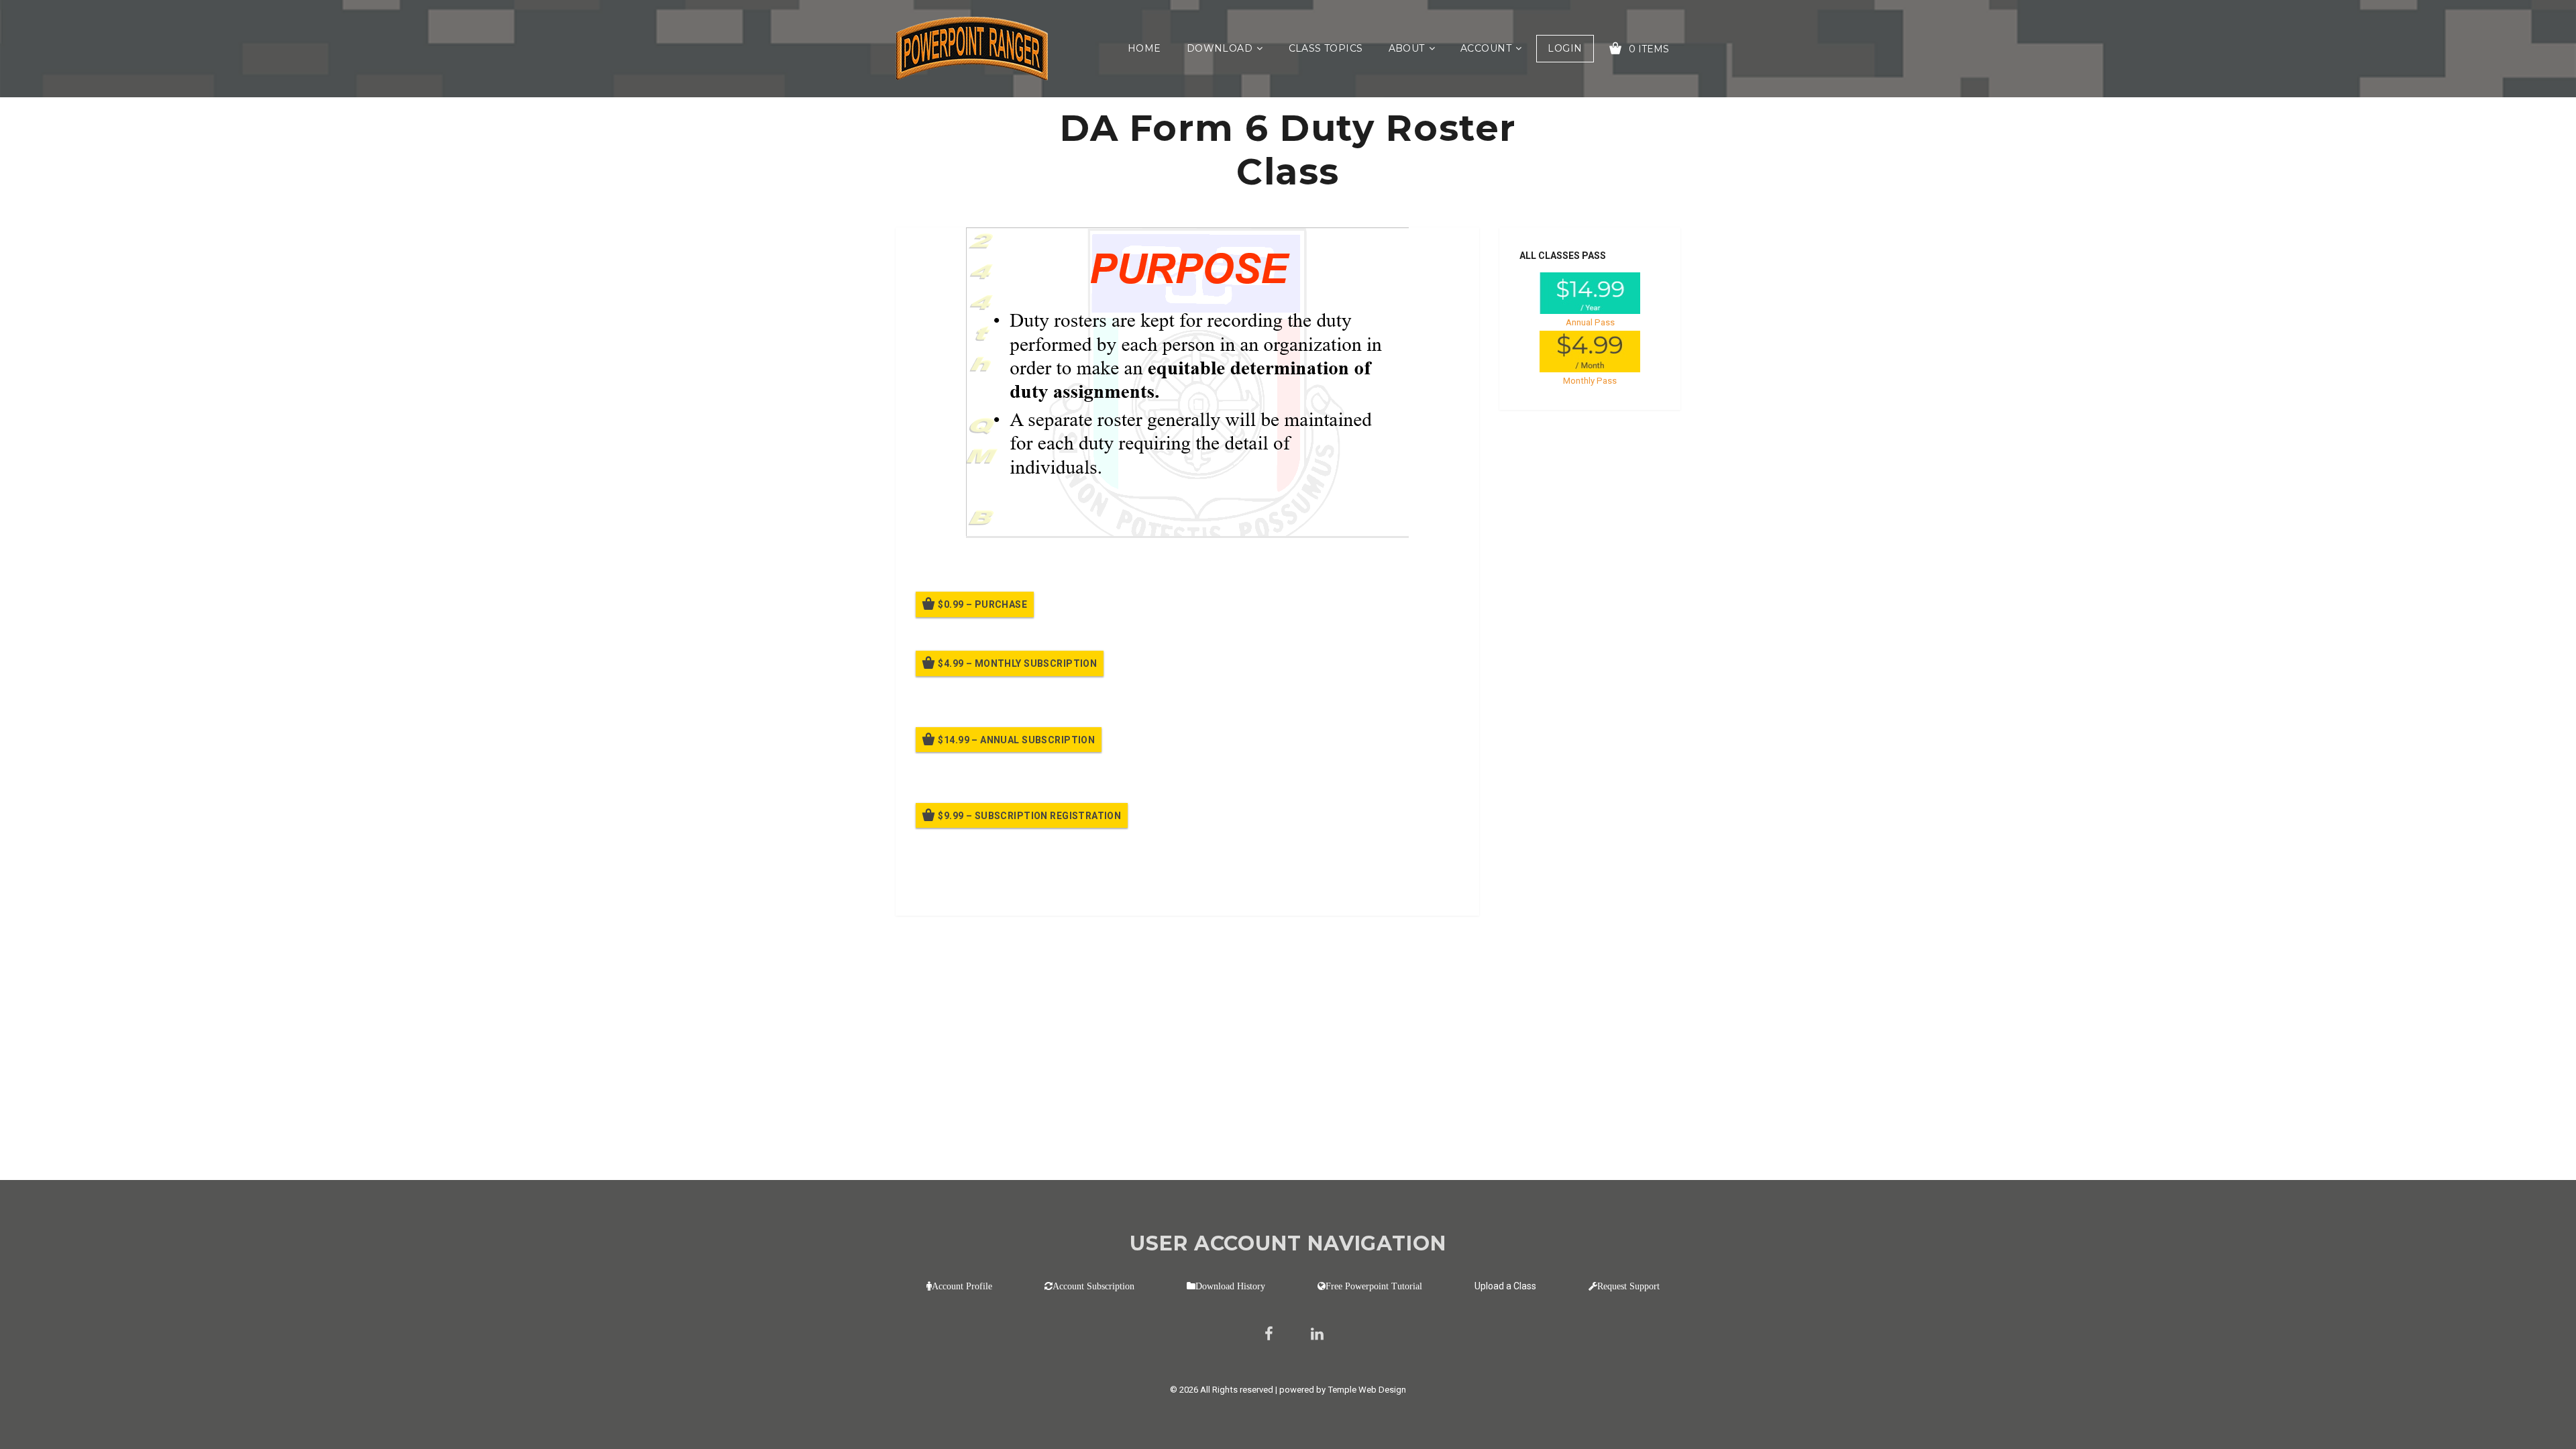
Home (1144, 48)
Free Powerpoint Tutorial (1374, 1286)
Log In (1015, 887)
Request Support (1628, 1286)
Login (1565, 48)
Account (1486, 48)
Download (1220, 48)
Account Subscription (1093, 1286)
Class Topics (1326, 48)
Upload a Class (1505, 1286)
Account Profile (962, 1286)
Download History (1230, 1286)
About (1407, 48)
